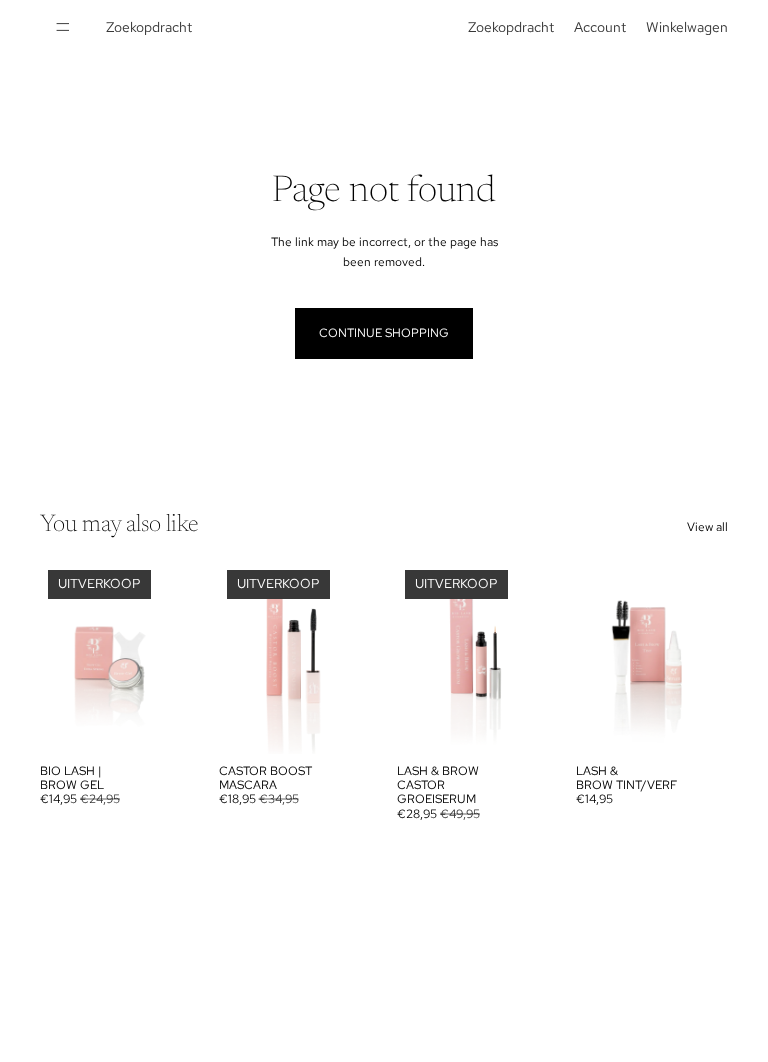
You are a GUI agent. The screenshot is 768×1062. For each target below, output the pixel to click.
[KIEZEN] (697, 723)
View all (707, 527)
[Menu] (63, 27)
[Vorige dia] (62, 658)
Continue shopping (384, 333)
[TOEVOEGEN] (162, 723)
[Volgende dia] (171, 658)
